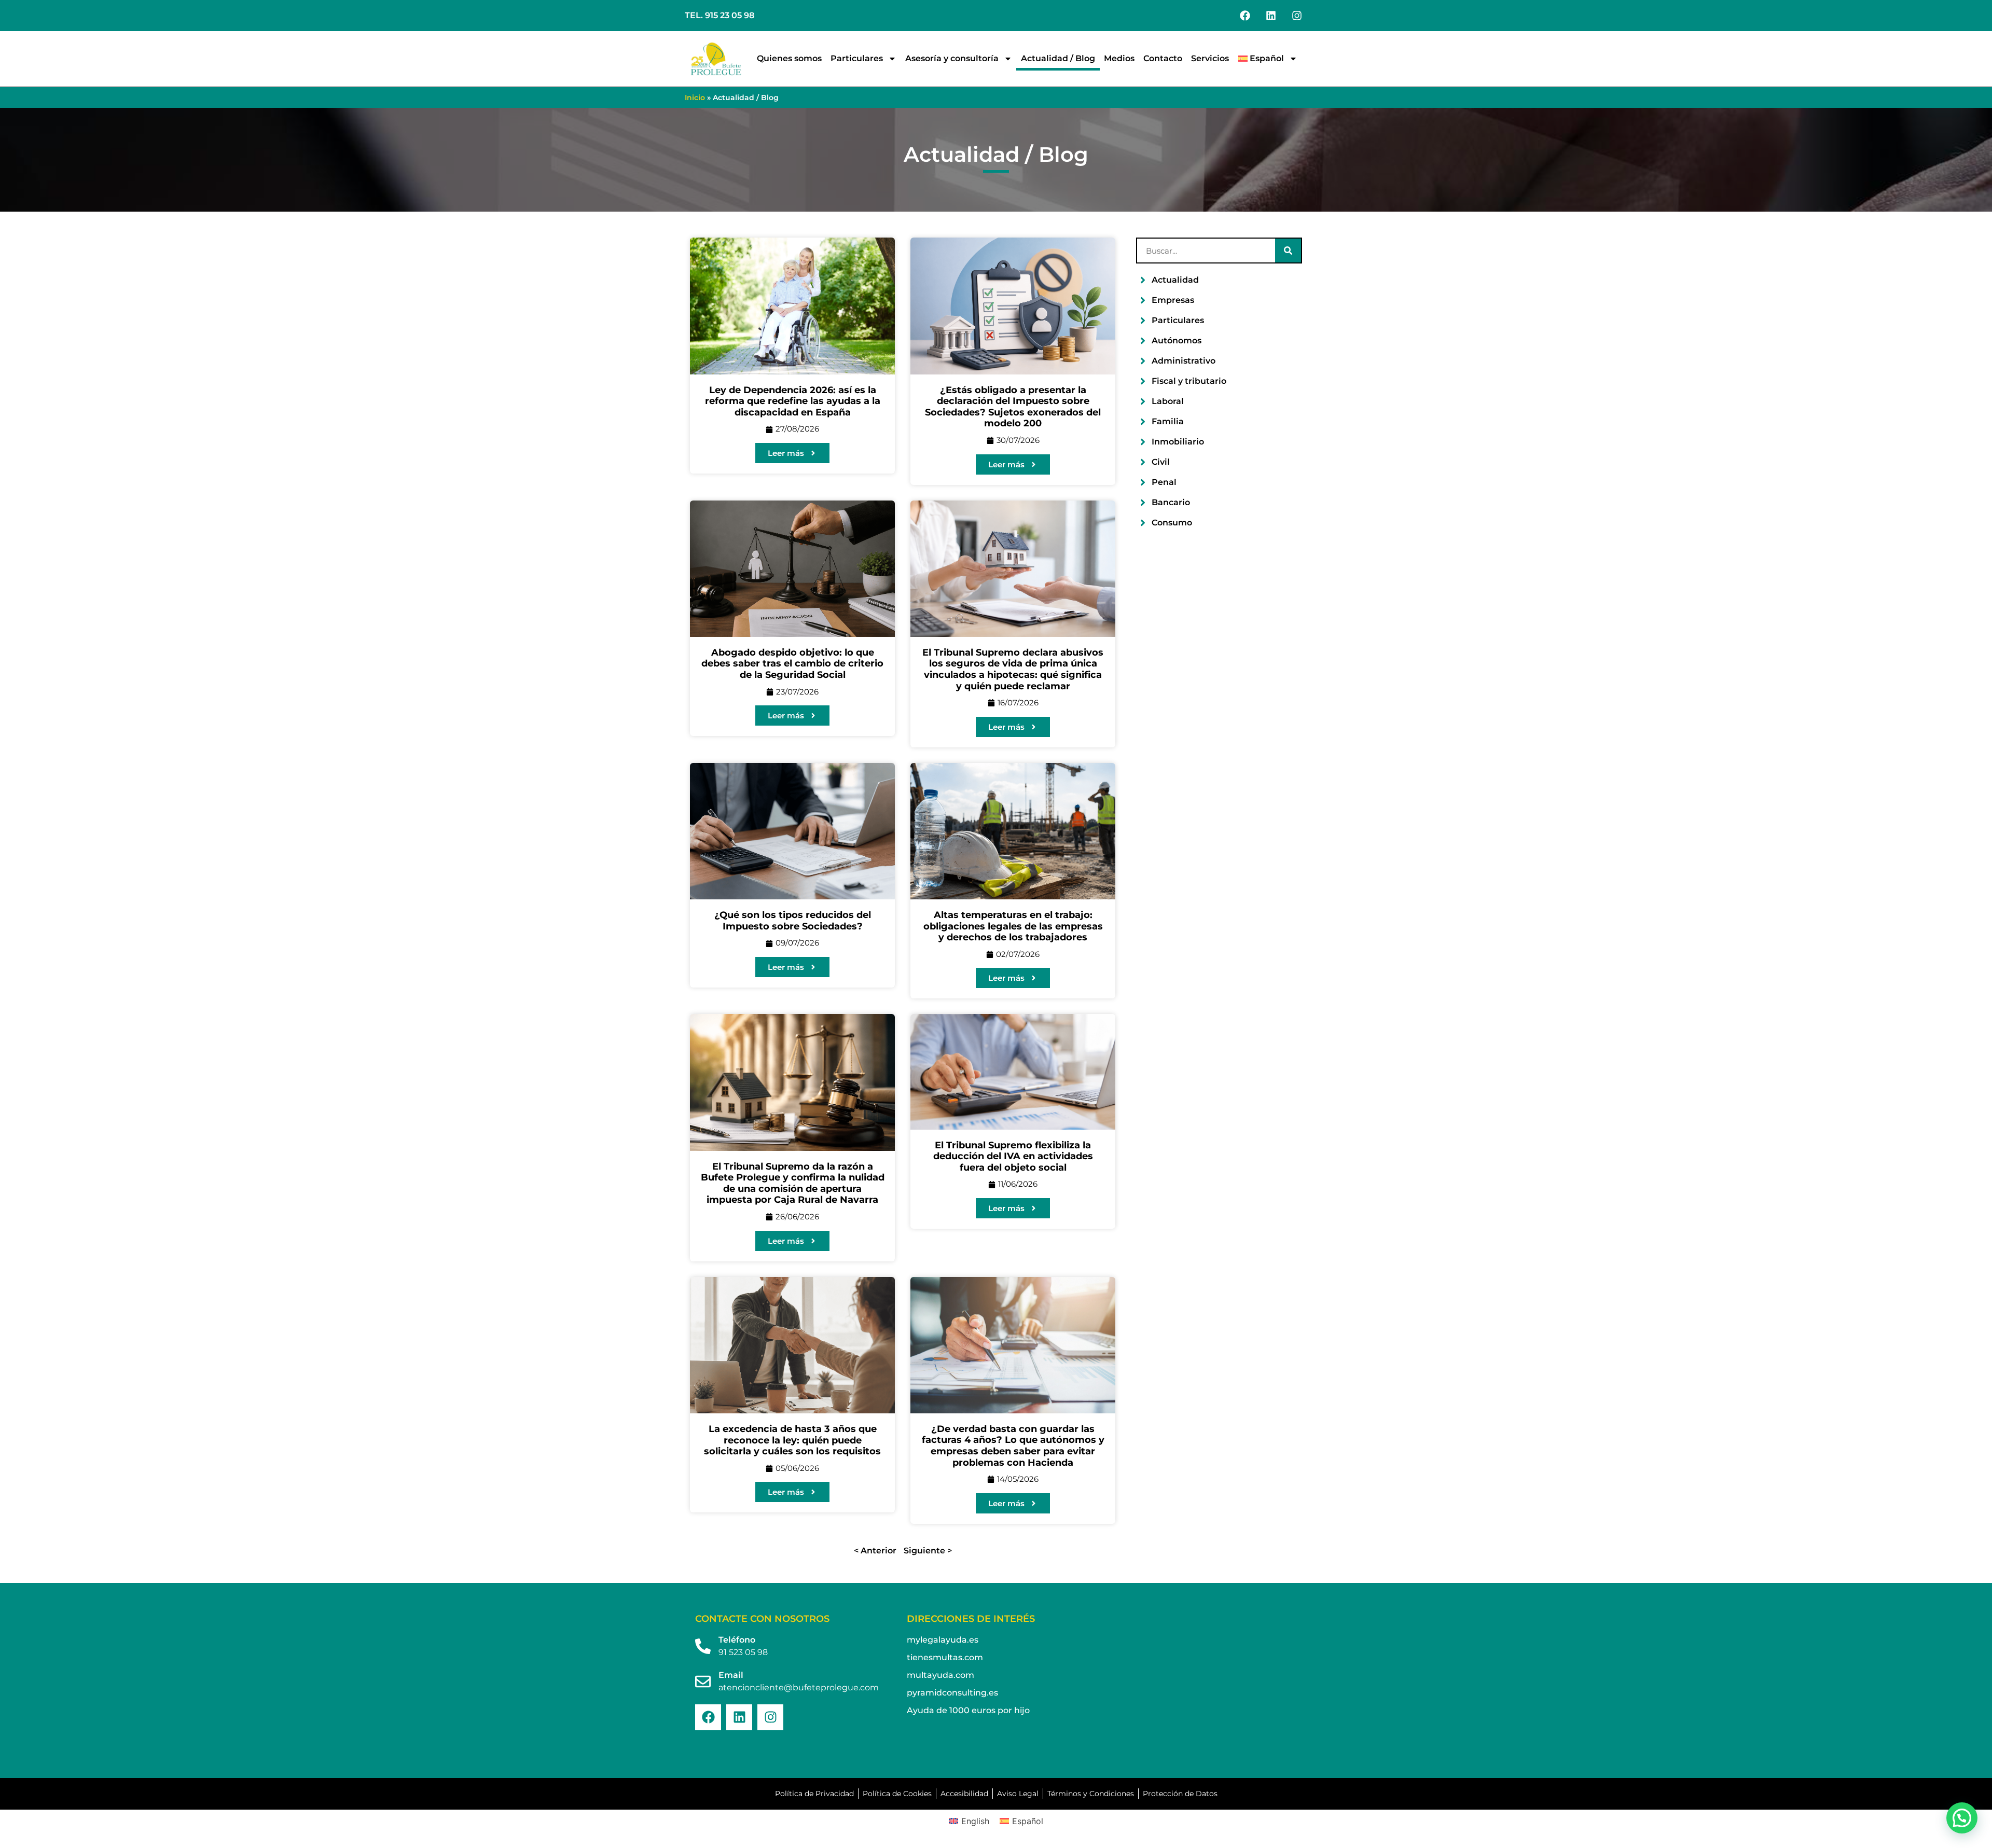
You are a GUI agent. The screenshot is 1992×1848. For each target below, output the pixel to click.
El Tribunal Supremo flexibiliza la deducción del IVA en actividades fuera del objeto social (1013, 1156)
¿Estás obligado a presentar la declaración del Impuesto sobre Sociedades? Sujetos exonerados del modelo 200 (1013, 407)
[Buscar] (1288, 251)
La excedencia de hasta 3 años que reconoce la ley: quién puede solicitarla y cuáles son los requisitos (792, 1440)
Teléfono (737, 1640)
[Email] (703, 1682)
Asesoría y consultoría (952, 58)
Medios (1119, 58)
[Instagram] (1297, 16)
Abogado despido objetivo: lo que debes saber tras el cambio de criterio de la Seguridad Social (792, 664)
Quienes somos (789, 58)
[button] (1962, 1818)
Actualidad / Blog (1058, 58)
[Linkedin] (1271, 16)
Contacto (1163, 58)
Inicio (695, 98)
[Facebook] (1245, 16)
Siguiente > (928, 1551)
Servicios (1210, 58)
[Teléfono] (703, 1646)
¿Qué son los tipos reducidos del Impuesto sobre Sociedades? (793, 921)
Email (731, 1675)
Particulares (857, 58)
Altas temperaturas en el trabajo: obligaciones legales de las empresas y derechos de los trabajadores (1013, 926)
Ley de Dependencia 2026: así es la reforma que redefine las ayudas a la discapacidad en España (793, 401)
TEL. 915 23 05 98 (720, 15)
